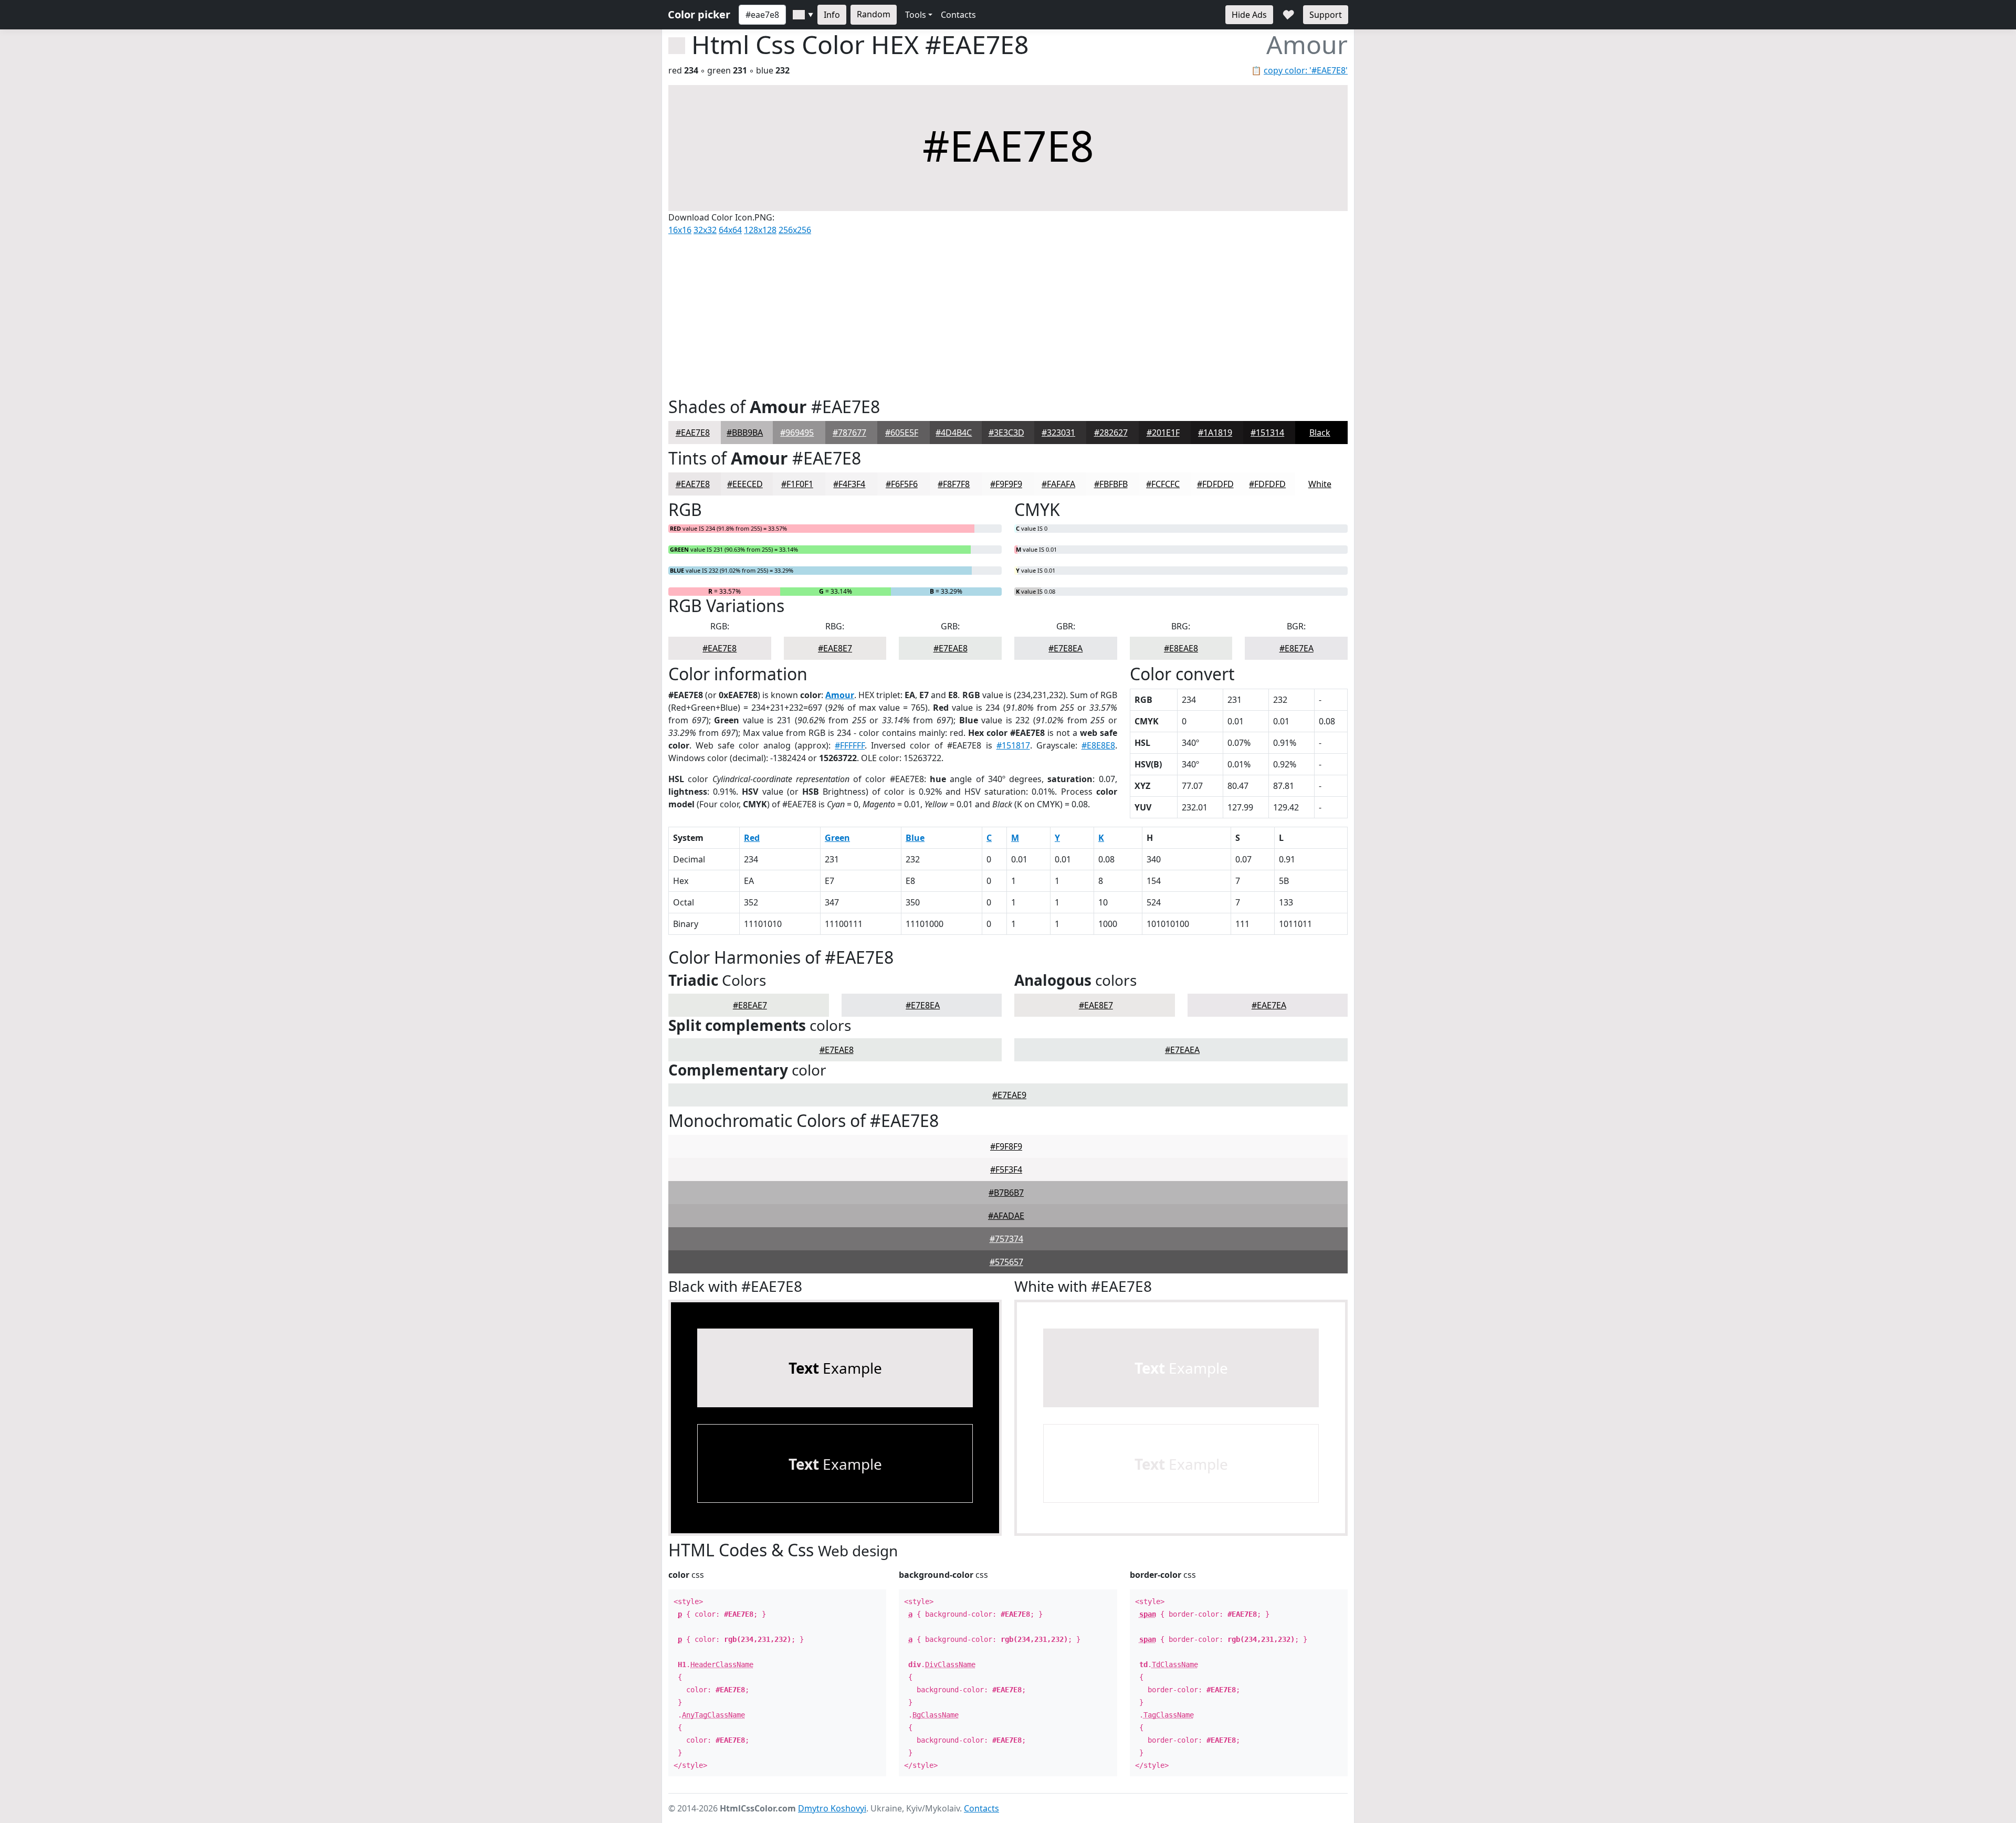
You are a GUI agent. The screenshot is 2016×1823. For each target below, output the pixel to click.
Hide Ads (1249, 15)
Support (1326, 15)
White (1320, 484)
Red (752, 838)
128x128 (760, 230)
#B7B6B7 (1006, 1193)
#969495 (797, 433)
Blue (915, 838)
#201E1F (1163, 433)
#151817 (1013, 745)
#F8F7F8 (954, 484)
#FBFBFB (1111, 484)
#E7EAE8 (951, 648)
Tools (916, 15)
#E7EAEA (1182, 1050)
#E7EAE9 (1009, 1095)
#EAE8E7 (835, 648)
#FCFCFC (1163, 484)
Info (832, 15)
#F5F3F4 (1006, 1169)
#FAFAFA (1058, 484)
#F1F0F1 (797, 484)
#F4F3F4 (849, 484)
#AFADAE (1006, 1216)
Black (1320, 433)
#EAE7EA (1269, 1005)
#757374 (1006, 1239)
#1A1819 (1215, 433)
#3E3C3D (1006, 433)
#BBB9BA (745, 433)
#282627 (1111, 433)
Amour (840, 695)
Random (874, 14)
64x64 (730, 230)
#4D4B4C (954, 433)
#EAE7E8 (693, 433)
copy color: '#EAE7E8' (1306, 70)
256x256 (795, 230)
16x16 (680, 230)
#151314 (1267, 433)
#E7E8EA (1065, 648)
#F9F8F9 (1006, 1146)
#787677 (849, 433)
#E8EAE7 (750, 1005)
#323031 (1058, 433)
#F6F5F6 (902, 484)
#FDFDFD (1215, 484)
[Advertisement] (1008, 314)
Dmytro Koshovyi (832, 1808)
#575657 (1006, 1262)
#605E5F (902, 433)
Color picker (699, 14)
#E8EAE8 (1181, 648)
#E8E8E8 (1098, 745)
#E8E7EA (1296, 648)
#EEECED (745, 484)
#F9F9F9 (1006, 484)
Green (837, 838)
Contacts (958, 15)
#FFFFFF (850, 745)
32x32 (705, 230)
